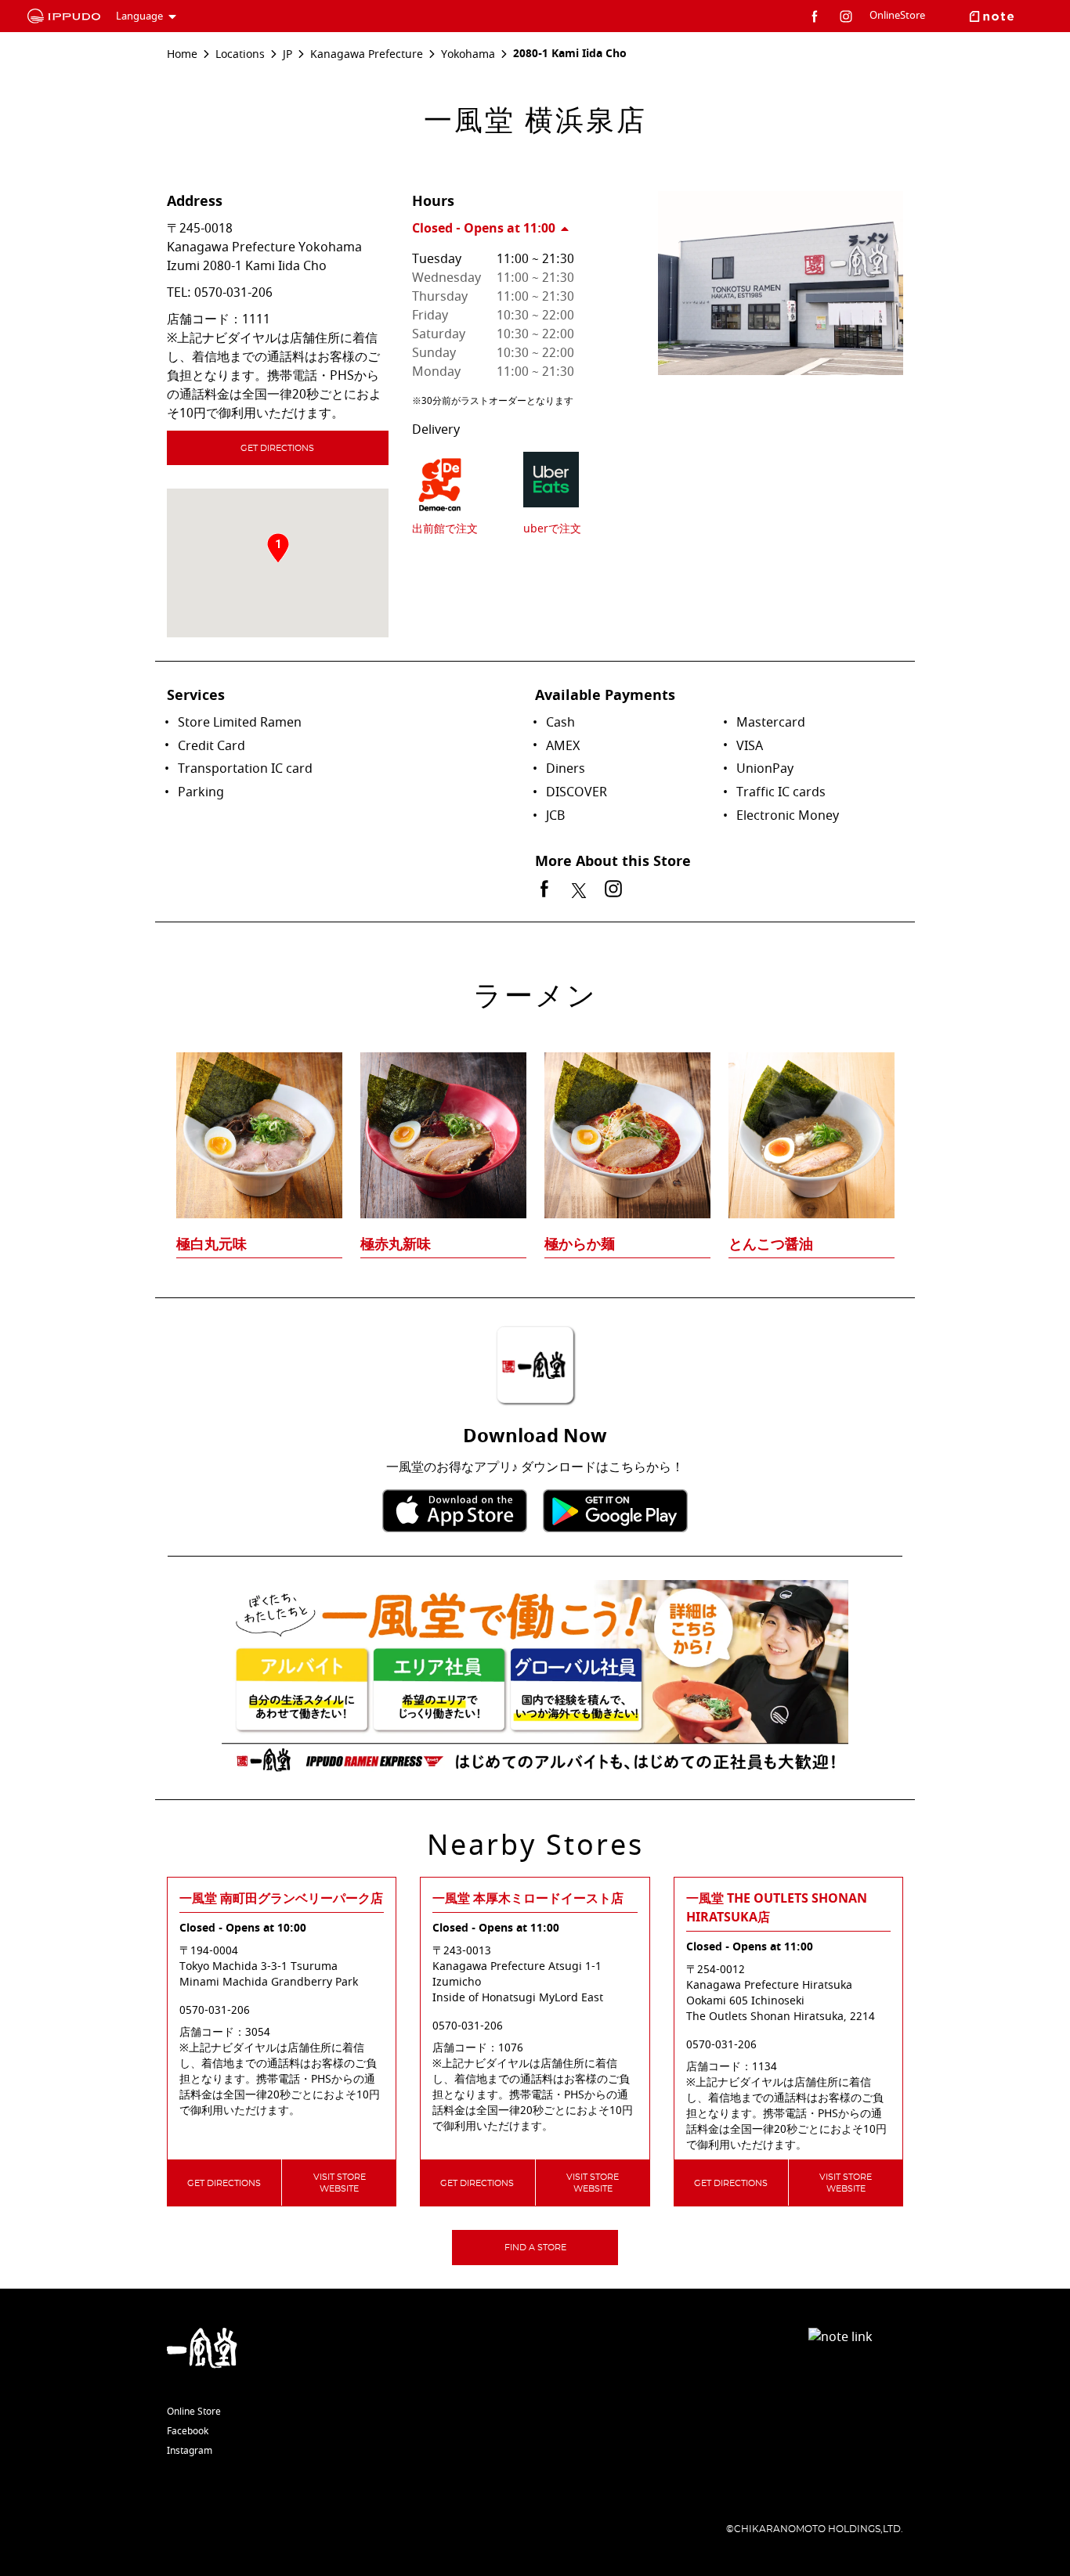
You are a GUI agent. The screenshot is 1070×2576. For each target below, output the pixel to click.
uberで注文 (552, 529)
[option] (535, 1124)
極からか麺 (580, 1244)
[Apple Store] (455, 1511)
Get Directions (277, 448)
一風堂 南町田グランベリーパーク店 (281, 1899)
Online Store (194, 2412)
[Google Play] (615, 1511)
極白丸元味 (211, 1244)
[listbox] (535, 1124)
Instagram (190, 2451)
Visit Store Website (340, 2183)
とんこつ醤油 (771, 1244)
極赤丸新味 (396, 1244)
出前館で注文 (445, 529)
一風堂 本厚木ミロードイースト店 (528, 1899)
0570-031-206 (233, 293)
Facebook (188, 2431)
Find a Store (535, 2248)
